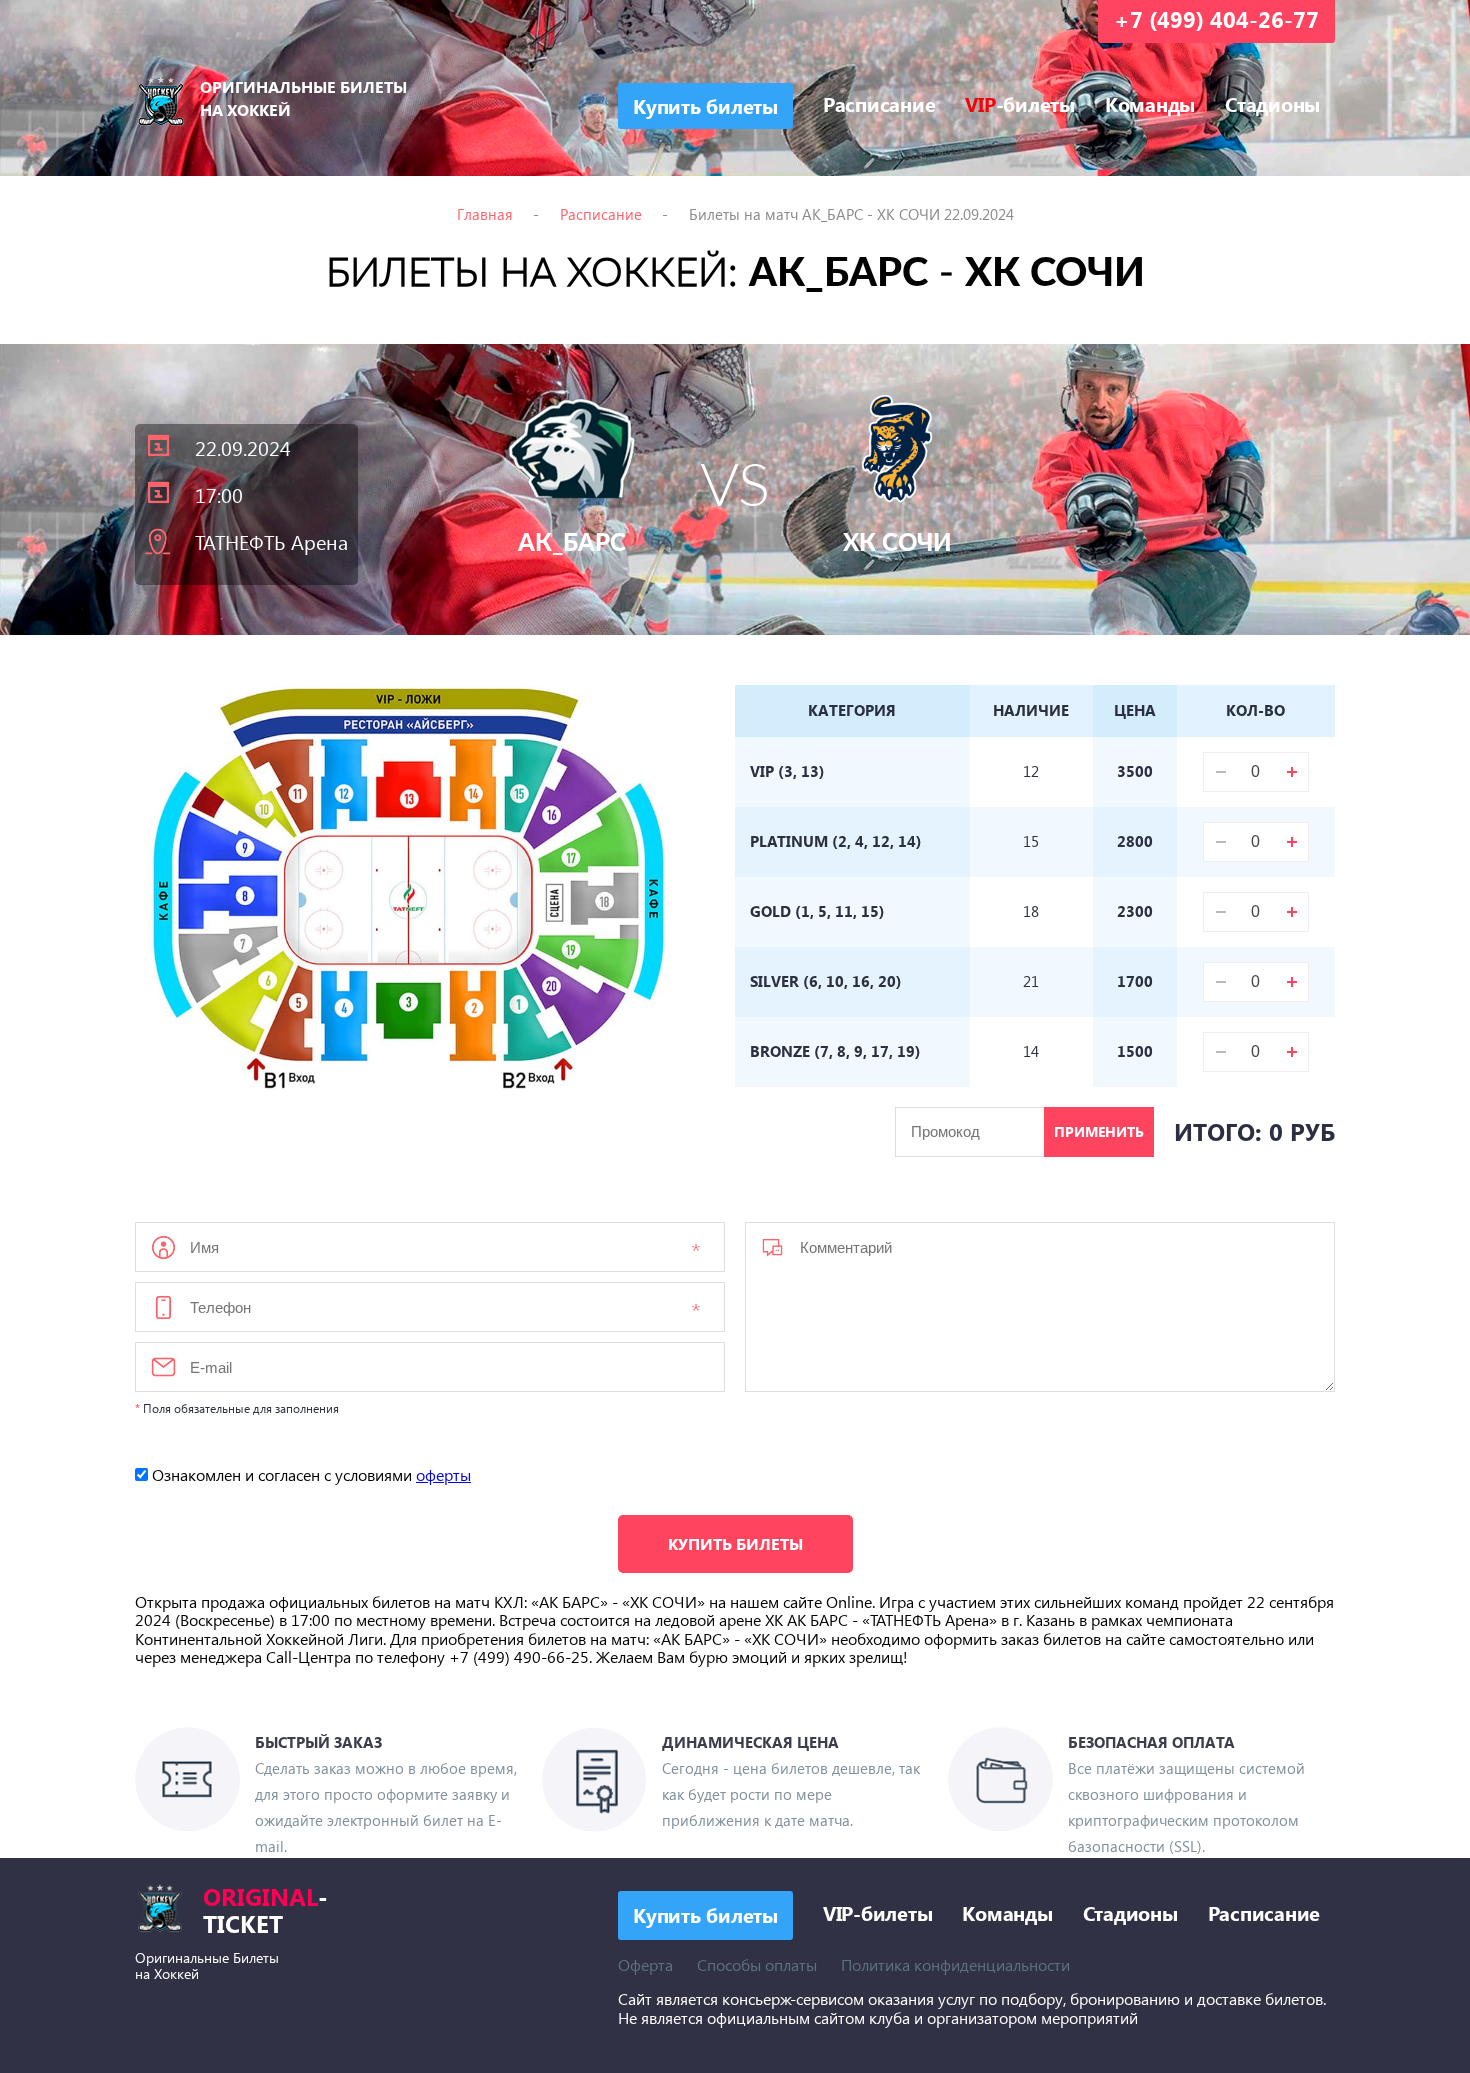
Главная (485, 214)
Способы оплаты (757, 1964)
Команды (1150, 103)
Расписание (879, 103)
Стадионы (1272, 103)
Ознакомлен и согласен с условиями (309, 1474)
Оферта (645, 1964)
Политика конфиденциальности (955, 1964)
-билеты (1020, 103)
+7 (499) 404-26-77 (1216, 19)
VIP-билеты (878, 1912)
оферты (443, 1474)
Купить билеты (735, 1543)
